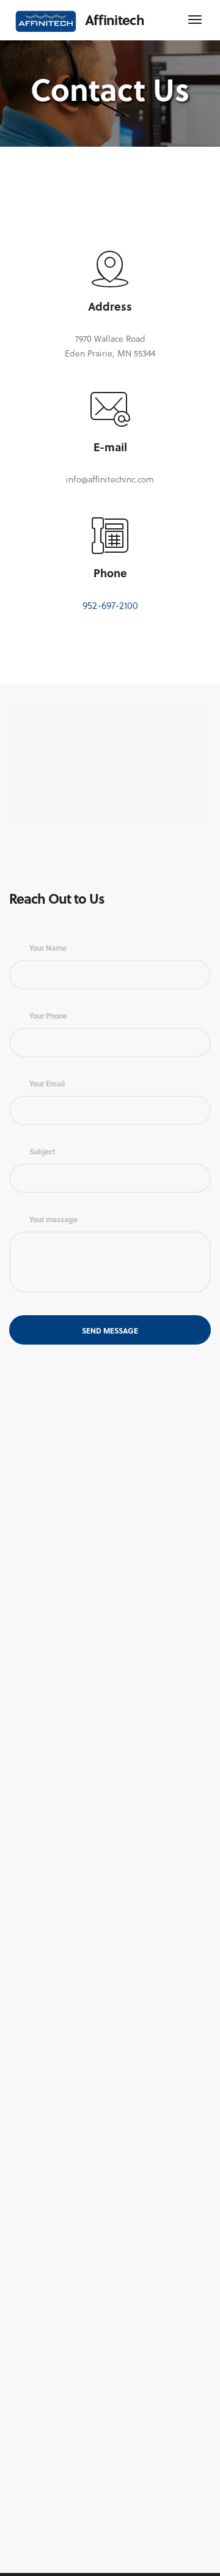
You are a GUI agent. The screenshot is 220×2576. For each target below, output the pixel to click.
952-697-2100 (110, 605)
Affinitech (115, 20)
